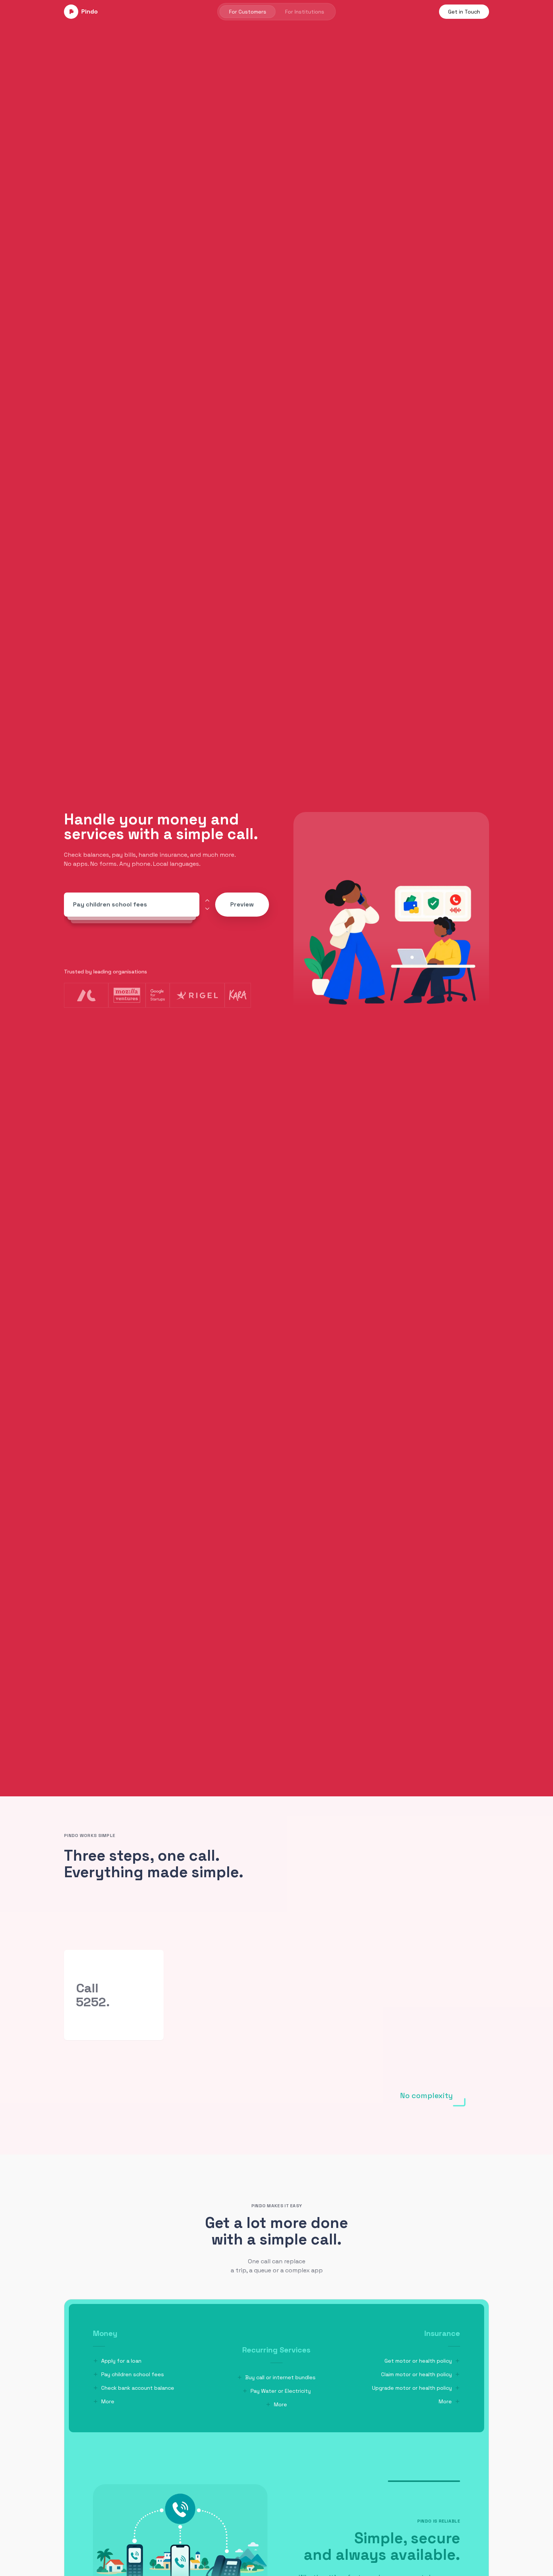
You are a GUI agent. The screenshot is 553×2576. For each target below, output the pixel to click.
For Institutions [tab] (305, 12)
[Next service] (207, 909)
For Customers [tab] (248, 12)
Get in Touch (464, 12)
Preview (242, 904)
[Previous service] (207, 900)
